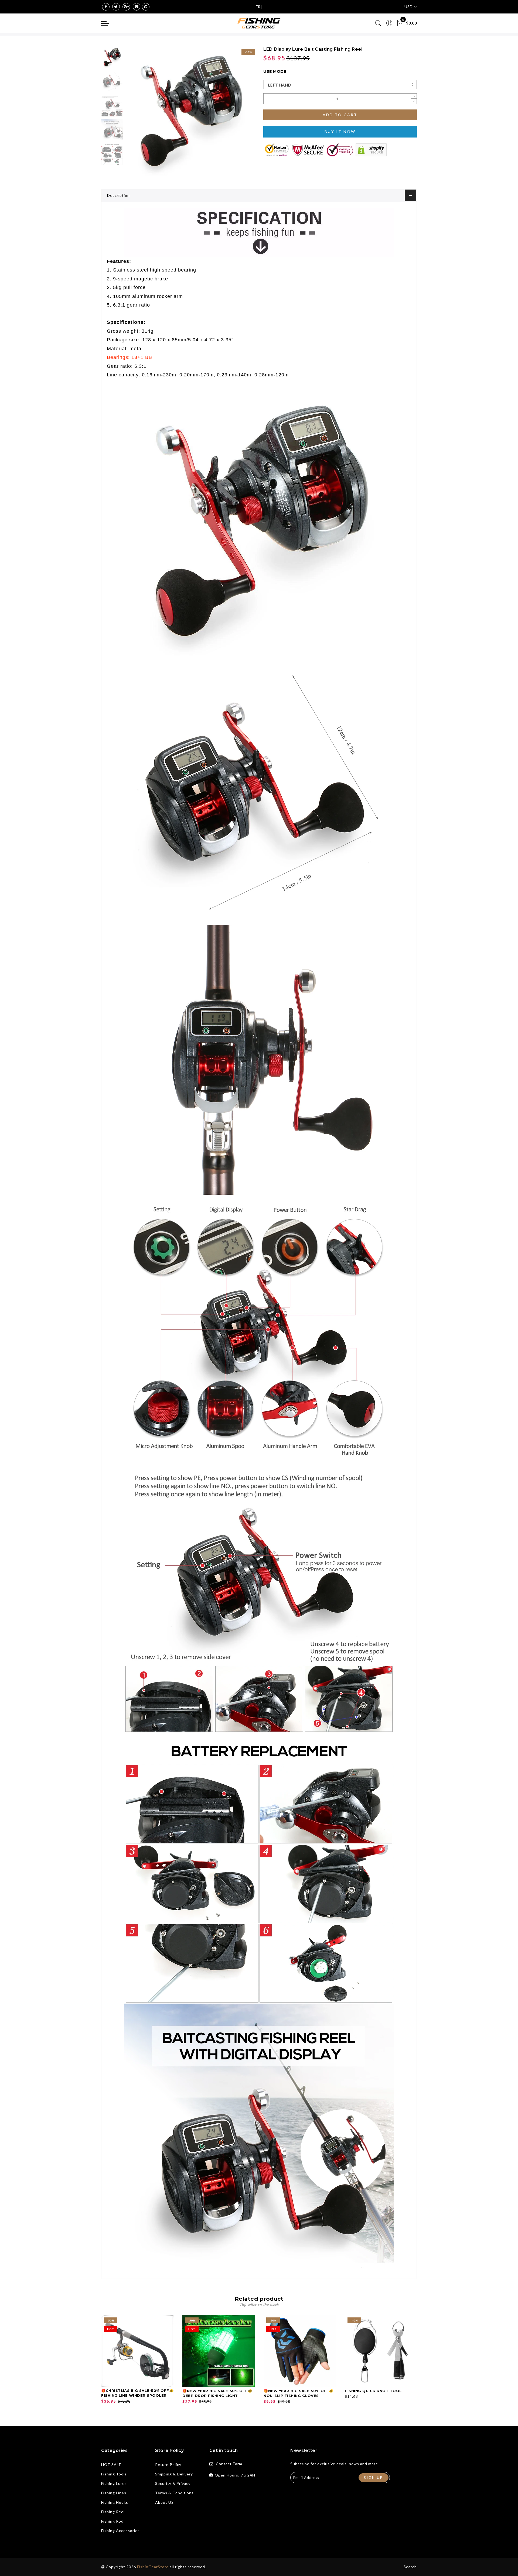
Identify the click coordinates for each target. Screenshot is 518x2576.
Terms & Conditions (174, 2493)
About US (164, 2502)
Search (410, 2567)
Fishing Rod (112, 2521)
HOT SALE (111, 2465)
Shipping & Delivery (174, 2474)
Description (118, 195)
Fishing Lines (114, 2493)
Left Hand (280, 85)
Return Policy (168, 2465)
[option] (190, 111)
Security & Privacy (173, 2483)
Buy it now (340, 131)
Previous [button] (135, 114)
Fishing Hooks (115, 2502)
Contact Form (229, 2464)
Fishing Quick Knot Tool (373, 2391)
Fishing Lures (114, 2483)
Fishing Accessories (120, 2531)
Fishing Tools (114, 2474)
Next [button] (238, 114)
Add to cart (340, 115)
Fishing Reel (113, 2512)
